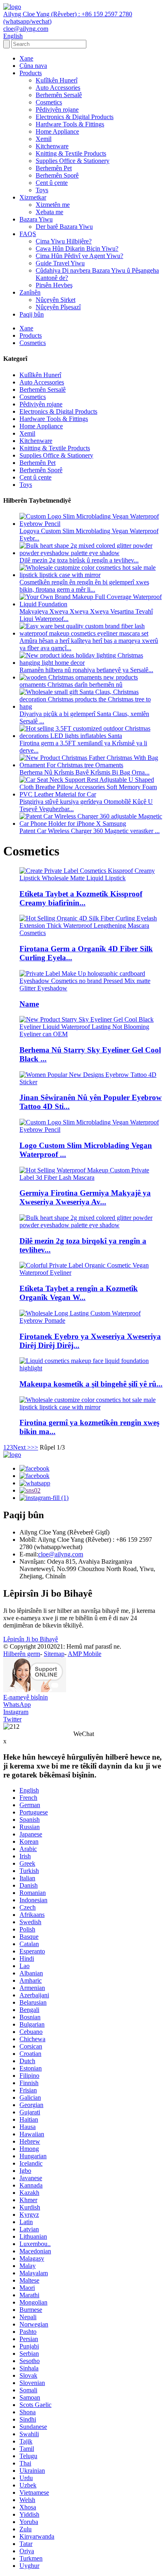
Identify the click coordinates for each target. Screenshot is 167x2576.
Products (31, 73)
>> (34, 1447)
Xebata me (49, 212)
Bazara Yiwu (36, 219)
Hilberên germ (22, 1654)
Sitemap (54, 1654)
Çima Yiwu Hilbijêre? (64, 241)
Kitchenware (52, 146)
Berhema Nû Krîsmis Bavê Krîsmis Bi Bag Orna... (85, 772)
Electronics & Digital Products (75, 117)
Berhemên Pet (54, 168)
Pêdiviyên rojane (57, 110)
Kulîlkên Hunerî (57, 80)
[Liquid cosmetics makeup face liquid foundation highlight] (92, 1368)
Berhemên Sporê (57, 175)
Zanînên (30, 292)
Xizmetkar (33, 197)
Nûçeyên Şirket (56, 300)
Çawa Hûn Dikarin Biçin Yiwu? (77, 248)
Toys (42, 190)
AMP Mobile (85, 1654)
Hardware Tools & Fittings (70, 124)
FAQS (28, 234)
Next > (22, 1447)
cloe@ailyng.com (61, 1554)
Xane (26, 58)
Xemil (44, 139)
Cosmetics (49, 102)
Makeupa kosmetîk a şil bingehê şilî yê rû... (91, 1384)
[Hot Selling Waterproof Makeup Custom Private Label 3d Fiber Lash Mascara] (92, 1177)
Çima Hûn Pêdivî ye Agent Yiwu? (79, 256)
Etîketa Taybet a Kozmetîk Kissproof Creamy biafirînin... (81, 898)
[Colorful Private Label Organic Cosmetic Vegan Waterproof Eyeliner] (92, 1273)
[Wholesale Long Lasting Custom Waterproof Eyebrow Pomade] (92, 1321)
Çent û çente (52, 183)
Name (29, 1004)
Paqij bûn (32, 314)
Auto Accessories (58, 88)
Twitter (12, 1719)
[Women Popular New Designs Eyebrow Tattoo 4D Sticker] (92, 1082)
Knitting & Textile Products (71, 153)
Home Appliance (57, 131)
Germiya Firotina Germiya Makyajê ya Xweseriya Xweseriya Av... (85, 1197)
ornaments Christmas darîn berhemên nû (71, 685)
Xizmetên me (53, 205)
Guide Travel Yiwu (60, 263)
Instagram (16, 1712)
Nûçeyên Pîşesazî (58, 307)
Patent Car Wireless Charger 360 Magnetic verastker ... (90, 831)
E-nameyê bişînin (26, 1697)
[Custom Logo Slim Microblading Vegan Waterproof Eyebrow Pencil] (92, 1130)
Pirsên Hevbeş (54, 285)
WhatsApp (17, 1705)
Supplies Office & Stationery (73, 161)
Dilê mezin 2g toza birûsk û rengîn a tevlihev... (79, 560)
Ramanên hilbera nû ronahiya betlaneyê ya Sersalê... (86, 670)
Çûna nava (33, 66)
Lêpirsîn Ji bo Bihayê (31, 1639)
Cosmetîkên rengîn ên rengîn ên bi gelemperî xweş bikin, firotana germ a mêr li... (84, 586)
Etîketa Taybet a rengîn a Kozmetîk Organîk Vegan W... (79, 1293)
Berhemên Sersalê (59, 95)
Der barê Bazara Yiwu (64, 227)
